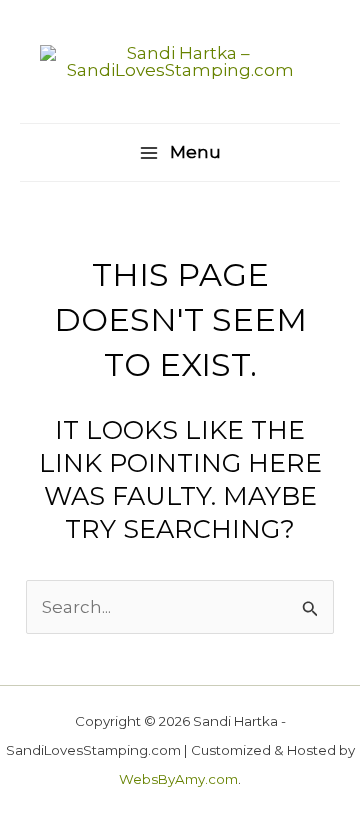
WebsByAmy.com (178, 779)
